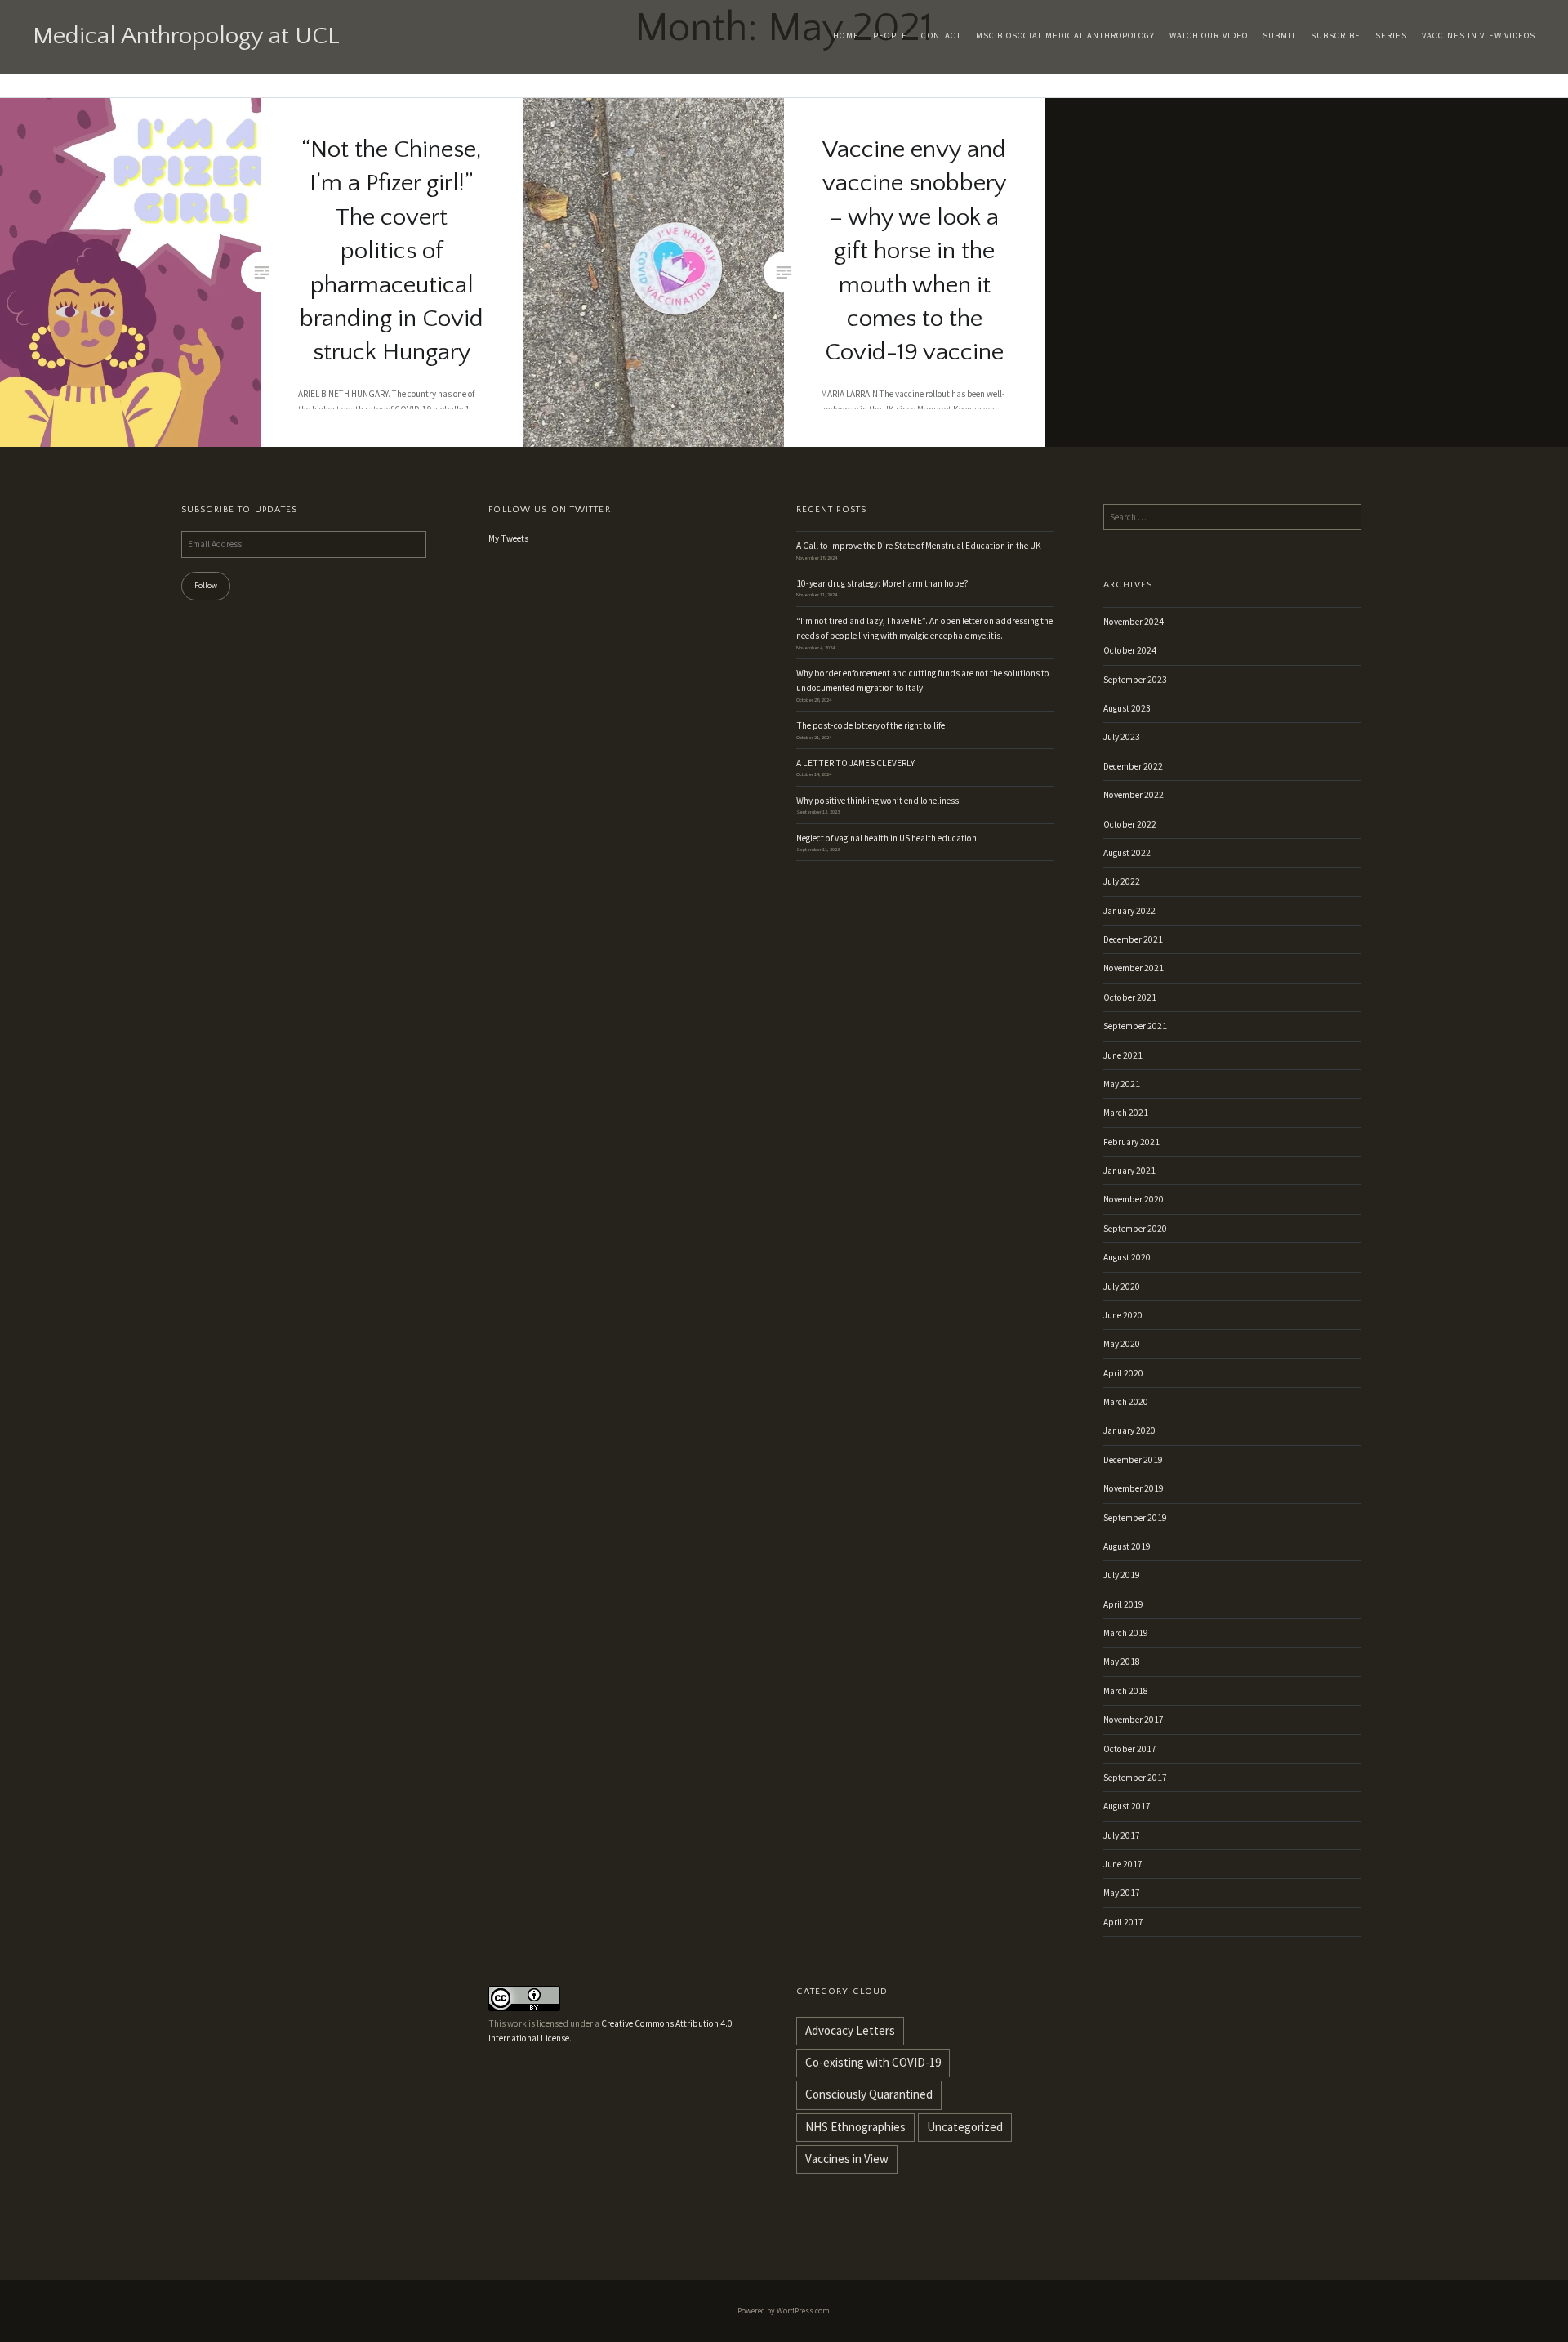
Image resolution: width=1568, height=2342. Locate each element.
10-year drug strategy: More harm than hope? (882, 583)
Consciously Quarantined (869, 2094)
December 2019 (1133, 1460)
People (890, 36)
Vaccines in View (847, 2159)
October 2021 (1130, 997)
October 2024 (1130, 650)
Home (846, 36)
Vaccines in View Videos (1479, 36)
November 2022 (1134, 795)
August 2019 (1127, 1546)
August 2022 (1127, 853)
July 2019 (1122, 1575)
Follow (206, 585)
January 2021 (1129, 1171)
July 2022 (1122, 881)
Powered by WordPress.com (784, 2311)
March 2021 (1126, 1113)
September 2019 (1135, 1518)
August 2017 (1127, 1806)
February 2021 (1131, 1142)
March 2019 (1126, 1633)
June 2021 (1123, 1055)
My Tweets (508, 538)
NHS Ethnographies (855, 2127)
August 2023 (1127, 708)
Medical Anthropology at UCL (186, 36)
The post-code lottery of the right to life (871, 725)
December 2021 (1133, 939)
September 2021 (1135, 1026)
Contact (941, 36)
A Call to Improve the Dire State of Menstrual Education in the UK (919, 546)
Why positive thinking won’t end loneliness (878, 801)
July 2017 (1122, 1836)
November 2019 (1134, 1488)
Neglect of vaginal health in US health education (887, 838)
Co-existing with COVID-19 (873, 2062)
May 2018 (1122, 1662)
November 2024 (1134, 622)
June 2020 (1123, 1315)
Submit (1279, 36)
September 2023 (1135, 680)
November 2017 (1134, 1720)
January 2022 (1129, 911)
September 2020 (1135, 1229)
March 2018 (1126, 1691)
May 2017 (1122, 1893)
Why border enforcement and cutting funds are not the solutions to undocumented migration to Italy (923, 680)
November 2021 (1134, 968)
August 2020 (1127, 1257)
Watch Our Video (1209, 36)
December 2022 (1133, 766)
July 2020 (1122, 1287)
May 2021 (1122, 1084)
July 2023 (1122, 737)
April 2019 (1123, 1604)
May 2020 (1122, 1344)
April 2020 (1123, 1373)
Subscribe (1336, 36)
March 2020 (1126, 1402)
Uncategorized (965, 2127)
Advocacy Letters (850, 2030)
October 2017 (1130, 1749)
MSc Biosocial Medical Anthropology (1066, 36)
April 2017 (1123, 1922)
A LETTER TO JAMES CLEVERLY (855, 763)
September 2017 (1135, 1778)
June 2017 (1123, 1864)
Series (1391, 36)
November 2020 (1134, 1199)
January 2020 (1129, 1430)
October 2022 (1130, 824)
